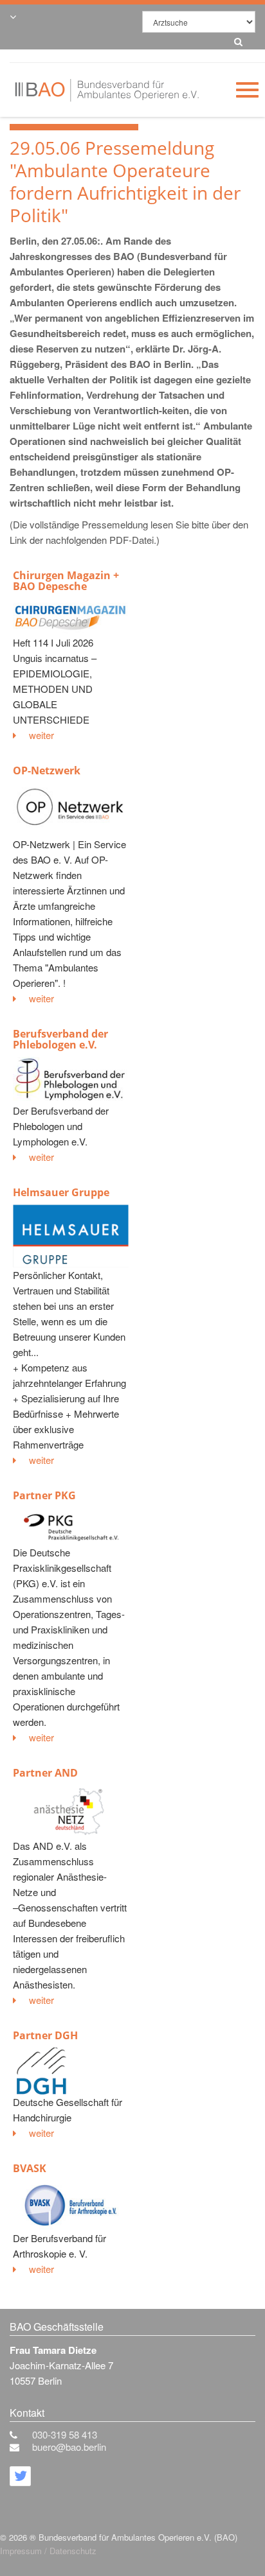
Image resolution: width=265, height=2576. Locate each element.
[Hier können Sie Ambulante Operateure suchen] (235, 39)
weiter (41, 735)
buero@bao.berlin (69, 2447)
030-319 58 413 (65, 2434)
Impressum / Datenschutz (48, 2551)
